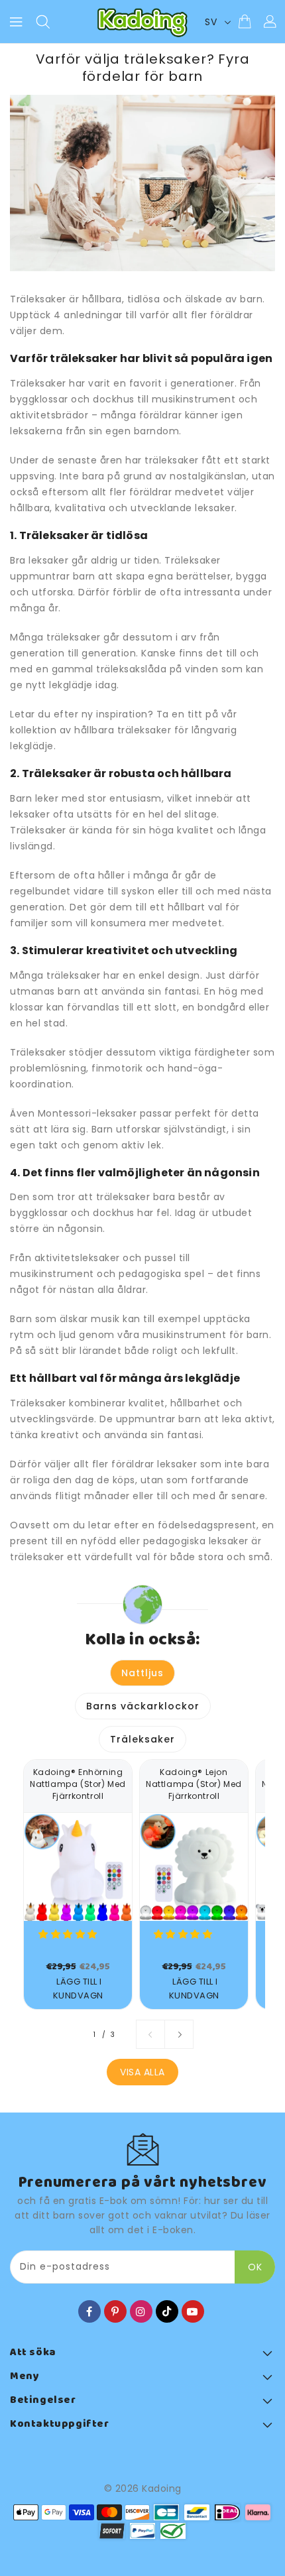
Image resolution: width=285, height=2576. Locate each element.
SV (211, 22)
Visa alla (142, 2072)
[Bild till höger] (179, 2034)
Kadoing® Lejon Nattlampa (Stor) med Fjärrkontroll (194, 1784)
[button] (69, 1934)
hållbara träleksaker (123, 730)
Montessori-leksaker (87, 1113)
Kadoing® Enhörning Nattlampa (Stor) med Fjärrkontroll (78, 1784)
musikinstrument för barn (206, 1335)
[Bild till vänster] (150, 2034)
